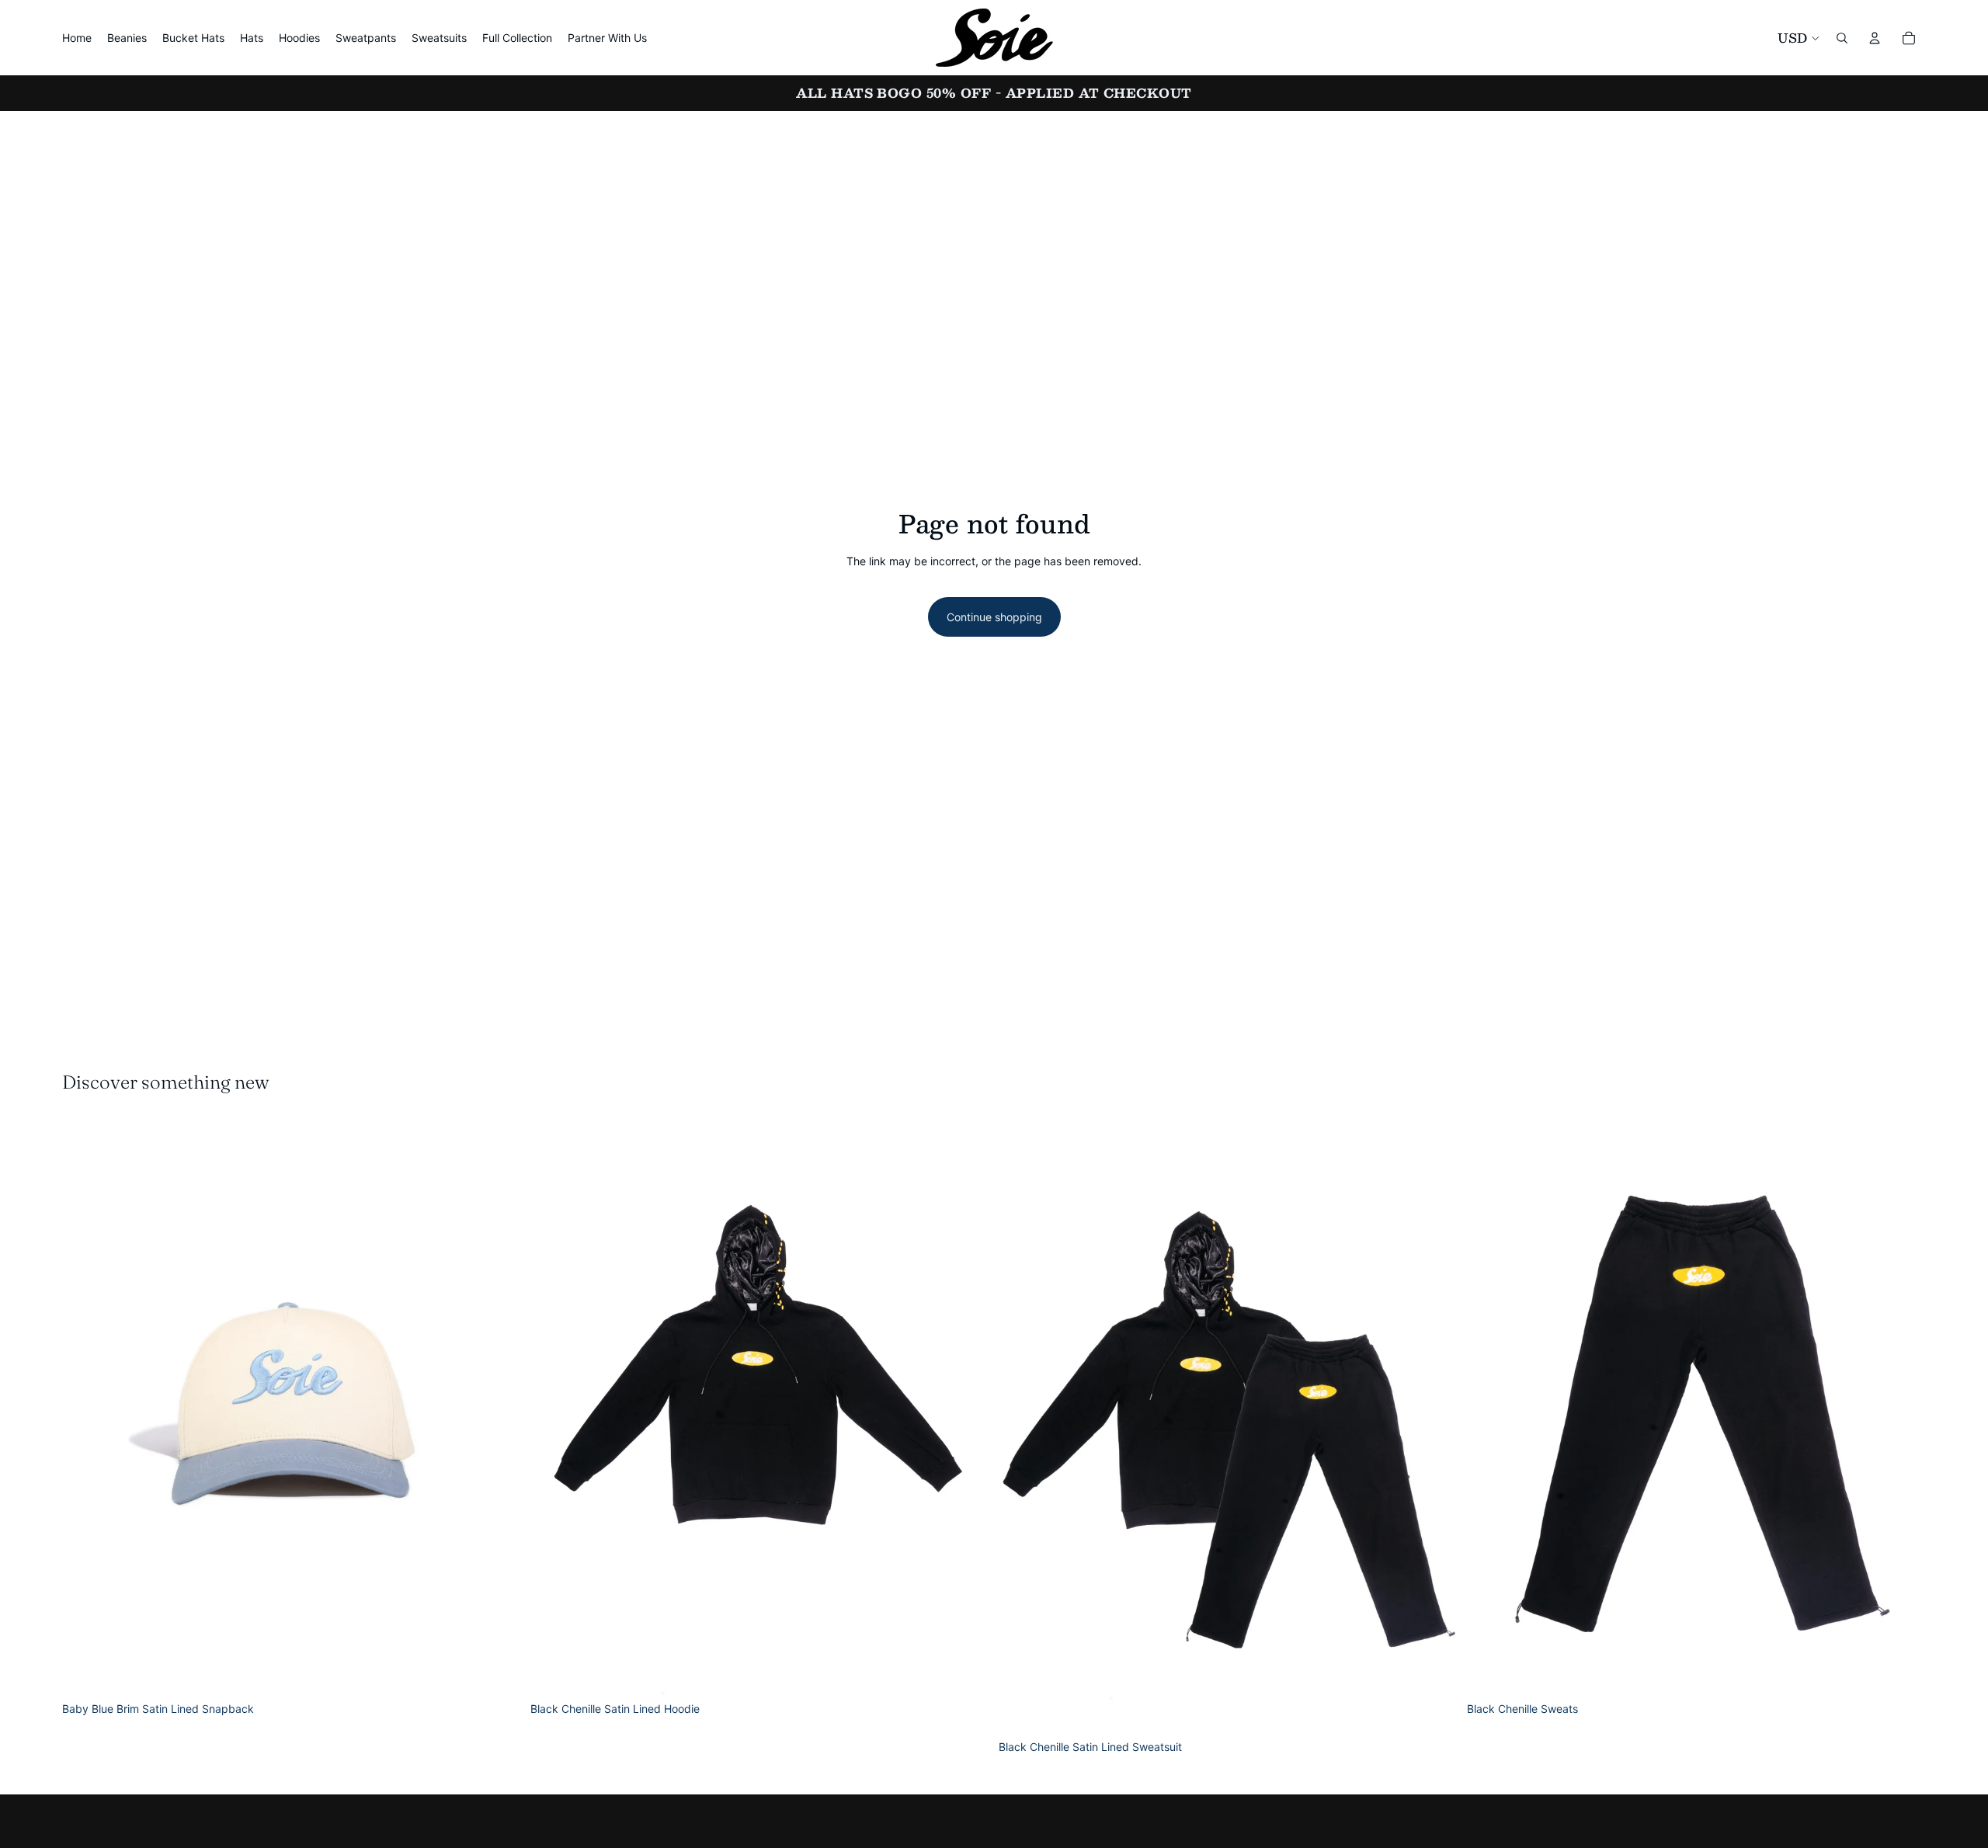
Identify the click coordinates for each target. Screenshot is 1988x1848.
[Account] (1875, 38)
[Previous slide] (85, 1408)
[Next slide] (498, 1408)
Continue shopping (994, 617)
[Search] (1842, 38)
